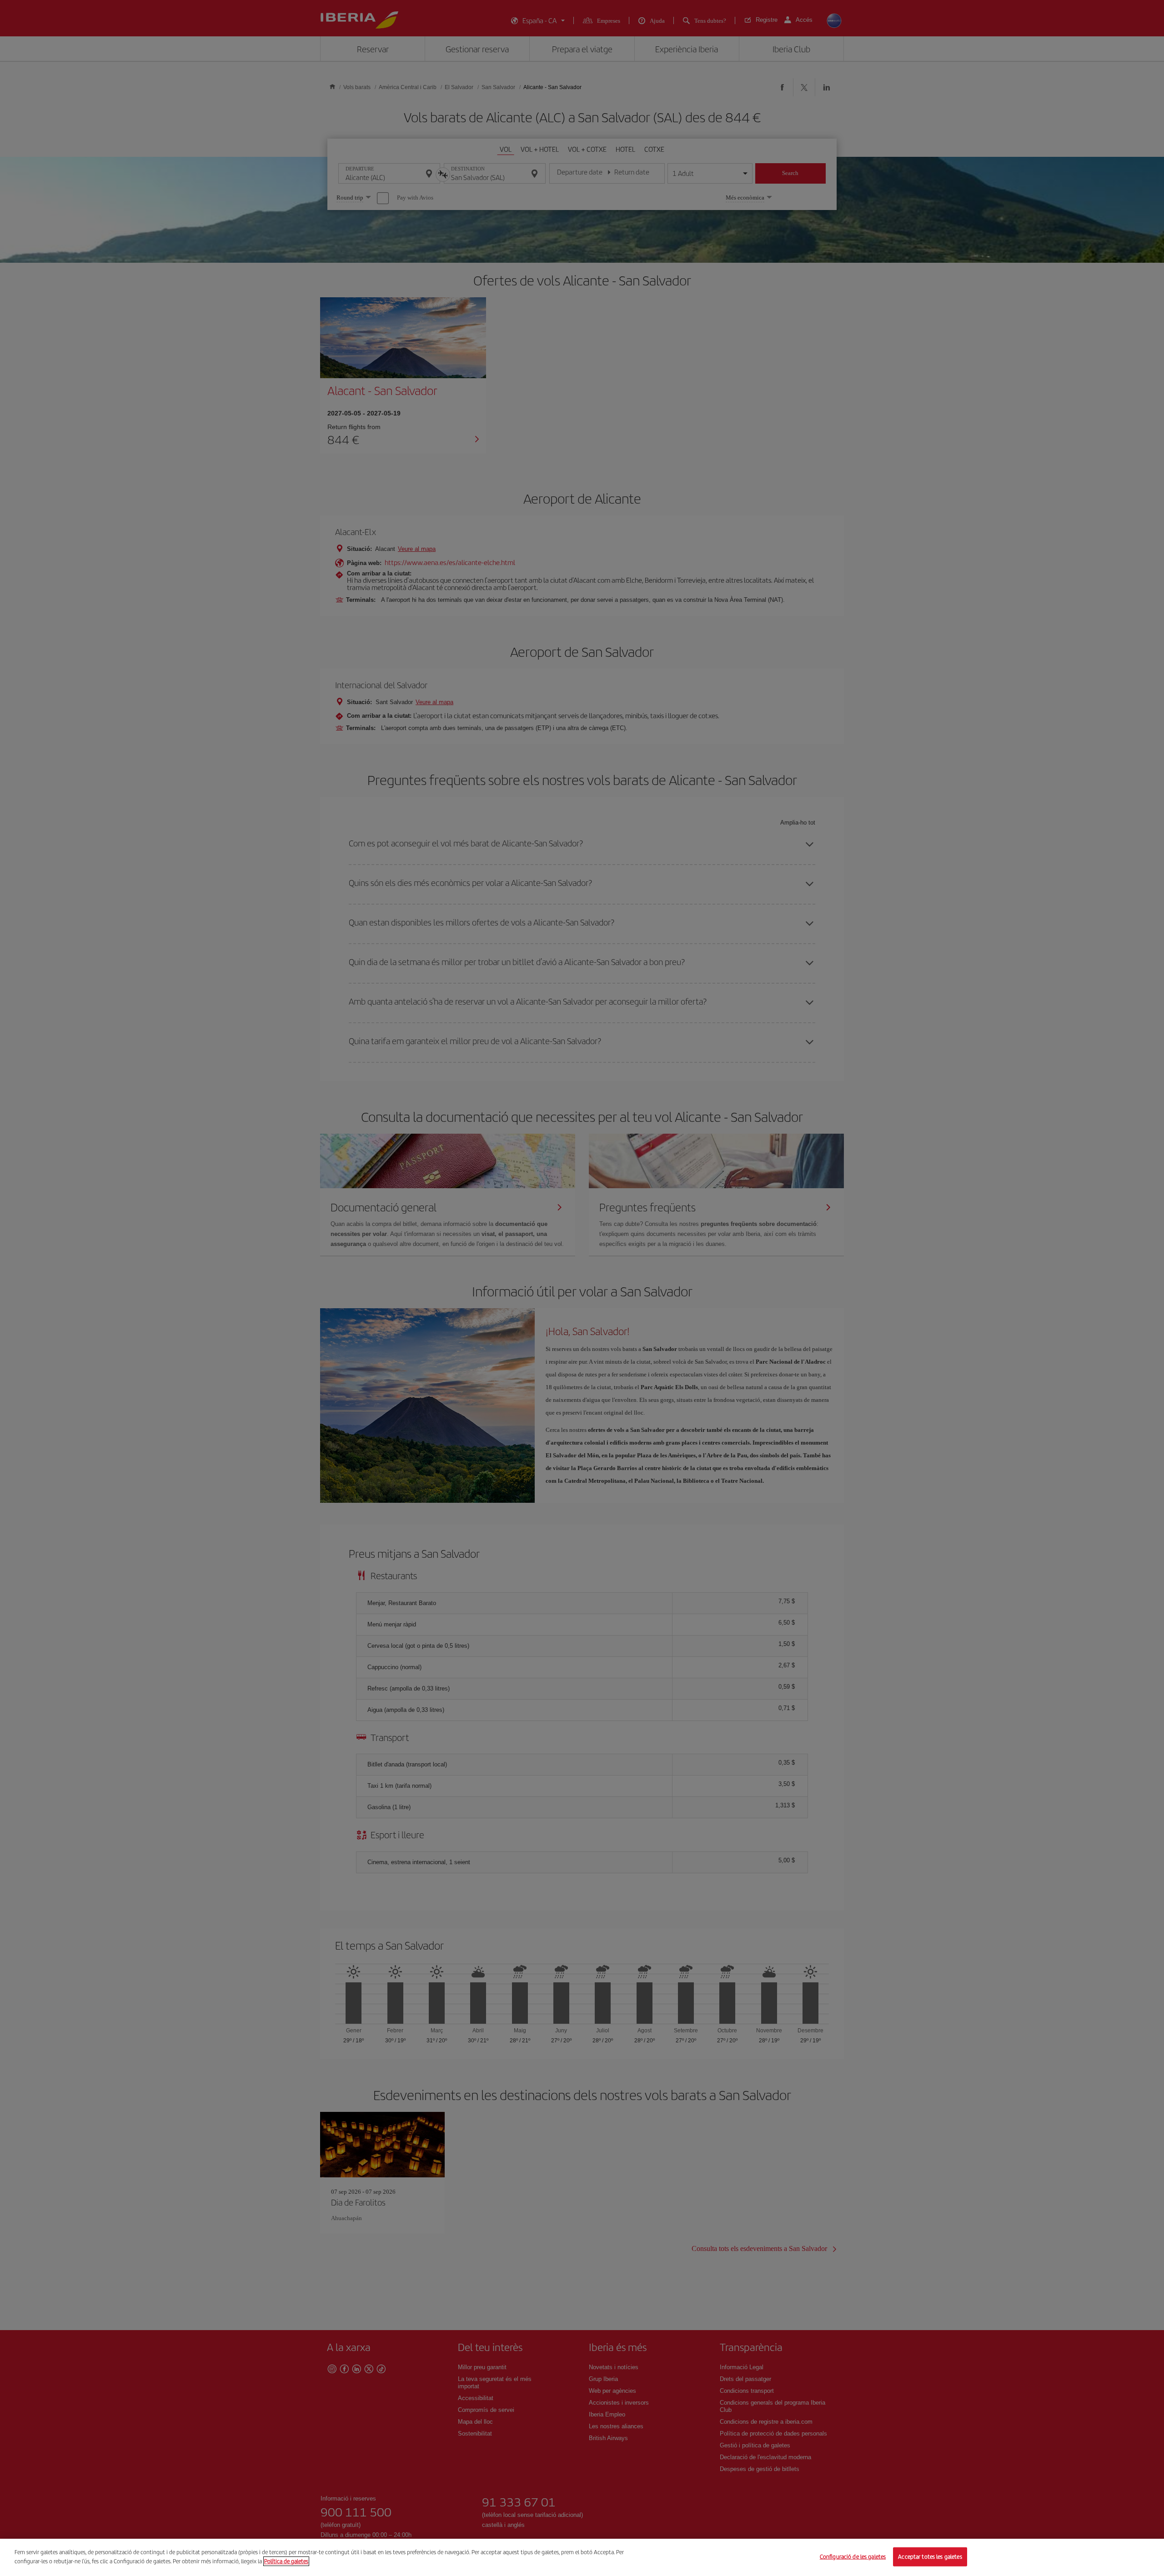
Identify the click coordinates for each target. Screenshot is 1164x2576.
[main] (582, 2557)
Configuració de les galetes (853, 2557)
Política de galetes (286, 2561)
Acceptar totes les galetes (930, 2557)
